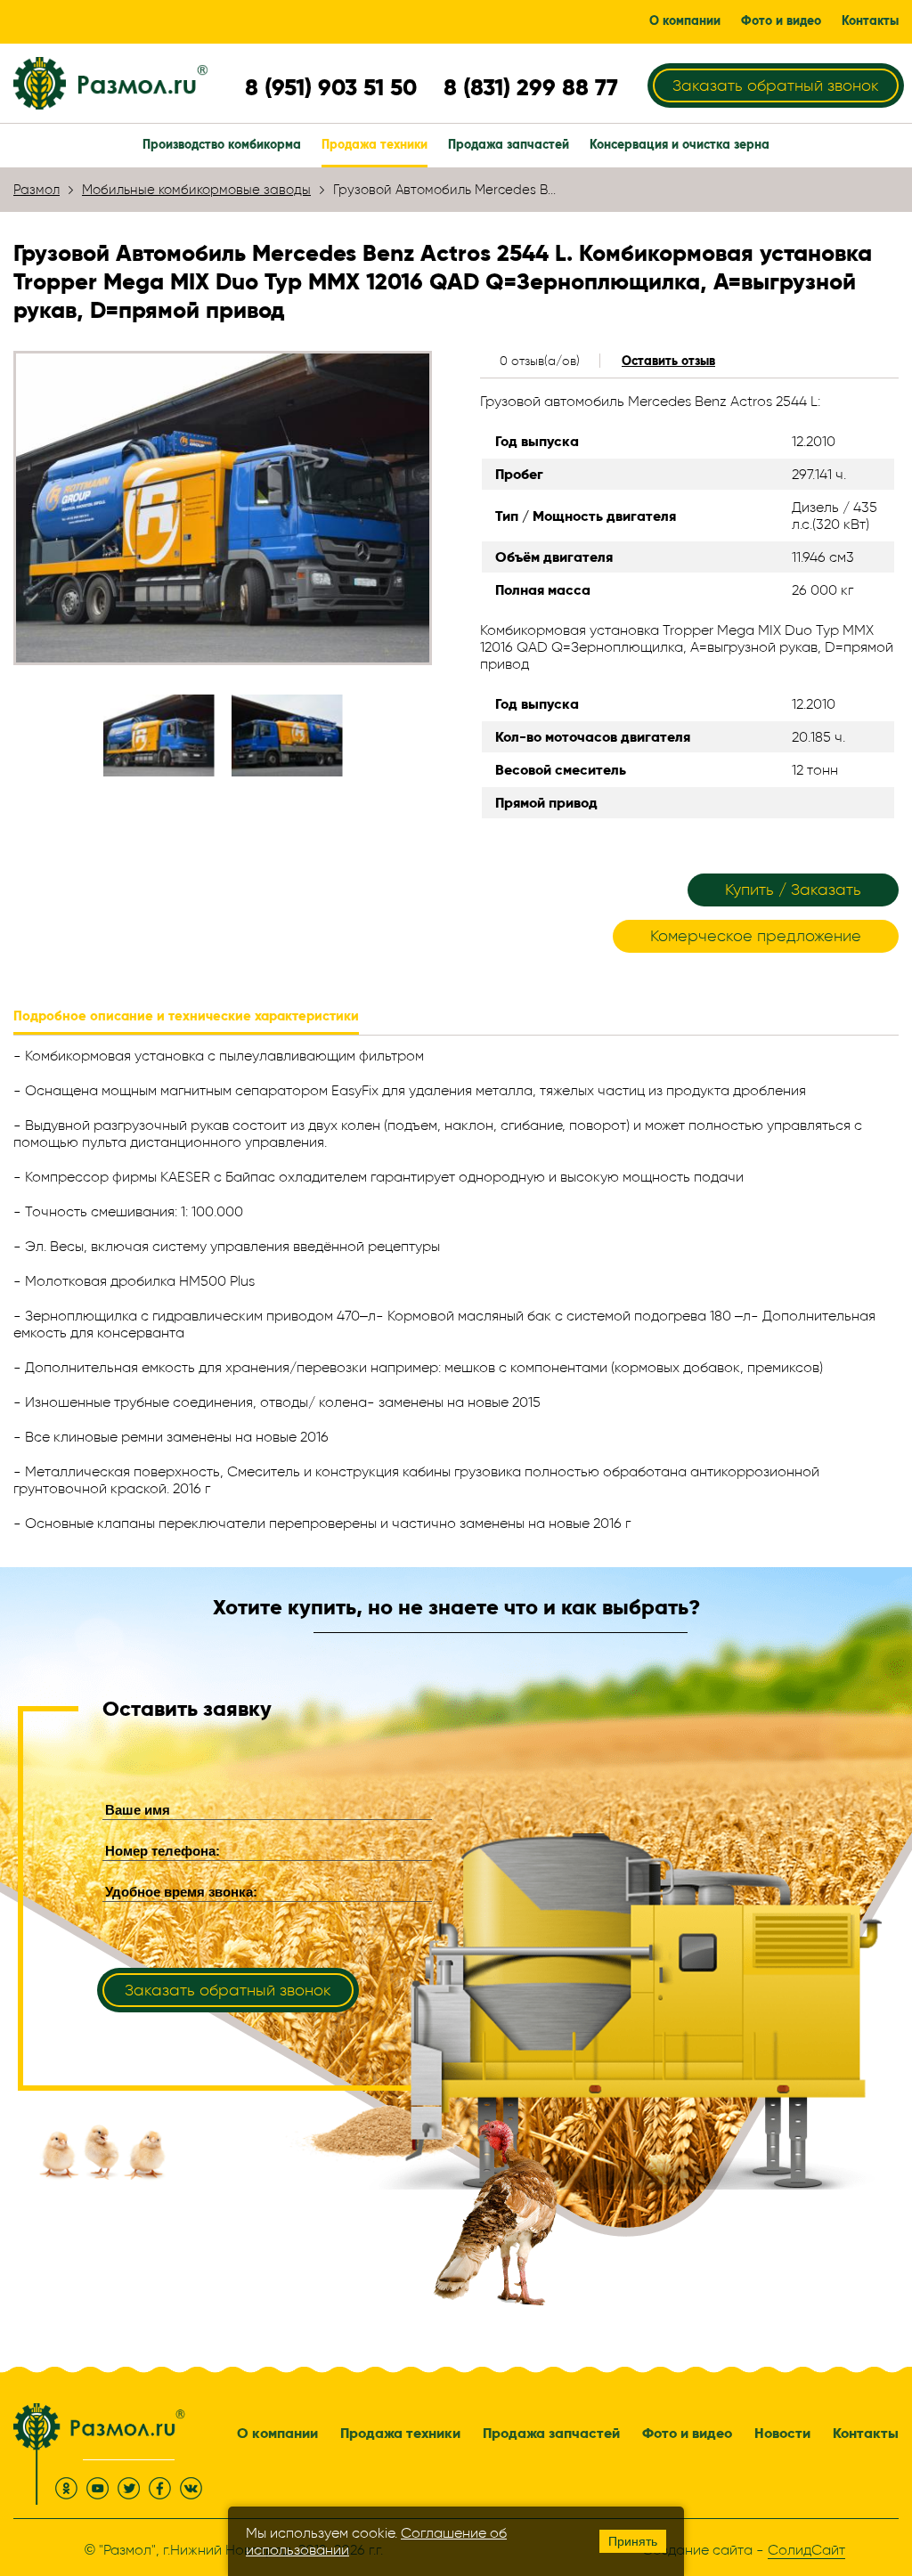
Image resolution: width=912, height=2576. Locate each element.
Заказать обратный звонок (776, 85)
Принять (633, 2541)
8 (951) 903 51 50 (331, 87)
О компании (277, 2433)
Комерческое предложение (756, 936)
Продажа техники (400, 2433)
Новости (782, 2433)
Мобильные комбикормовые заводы (196, 190)
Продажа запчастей (551, 2433)
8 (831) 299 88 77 (531, 87)
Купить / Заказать (793, 890)
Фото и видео (687, 2433)
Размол (37, 190)
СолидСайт (806, 2550)
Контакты (866, 2433)
